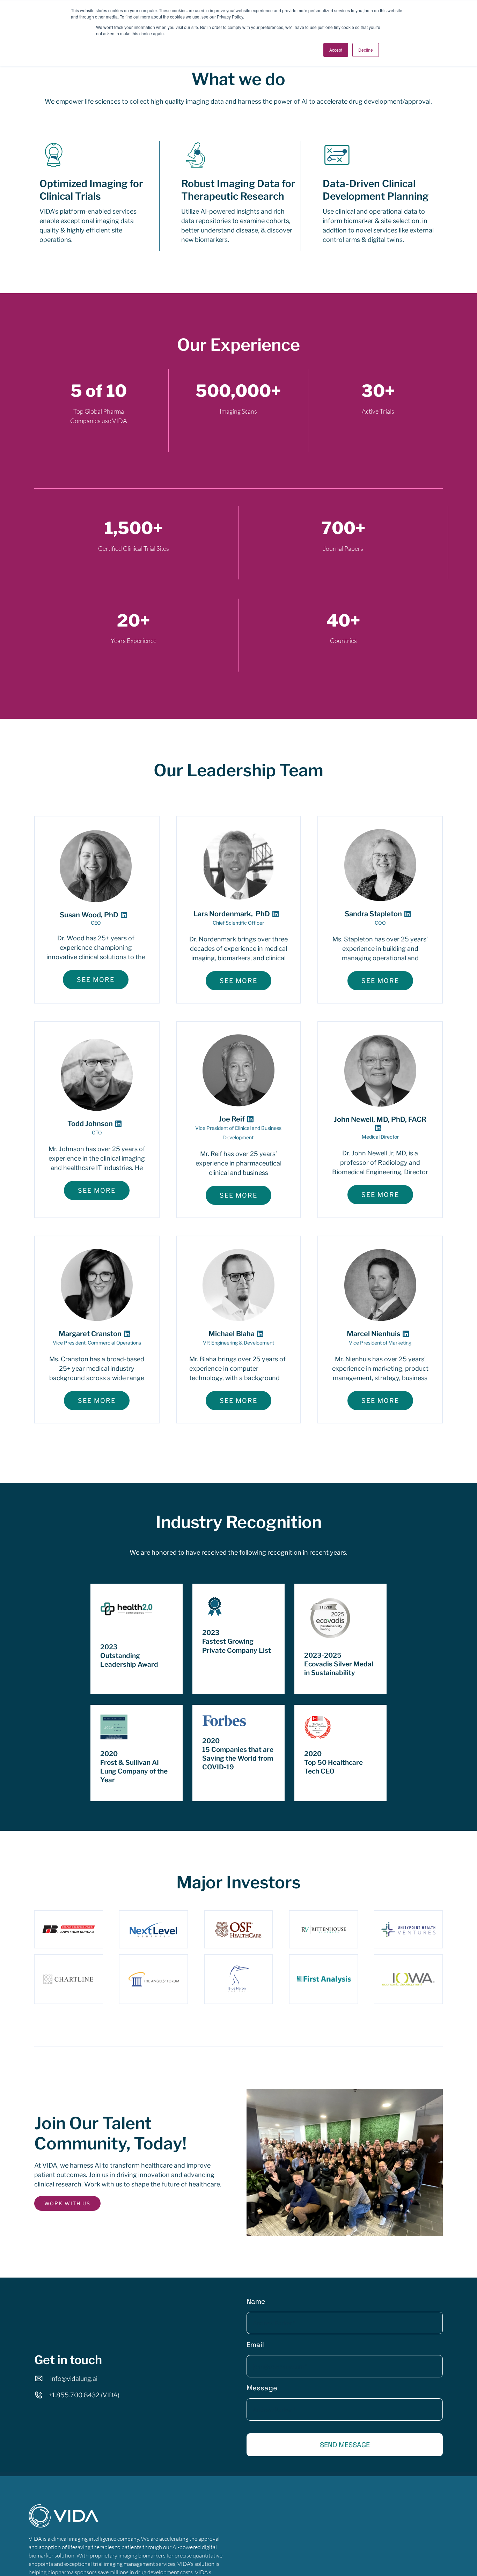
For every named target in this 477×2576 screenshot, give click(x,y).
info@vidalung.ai (74, 2379)
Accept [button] (336, 50)
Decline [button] (366, 50)
